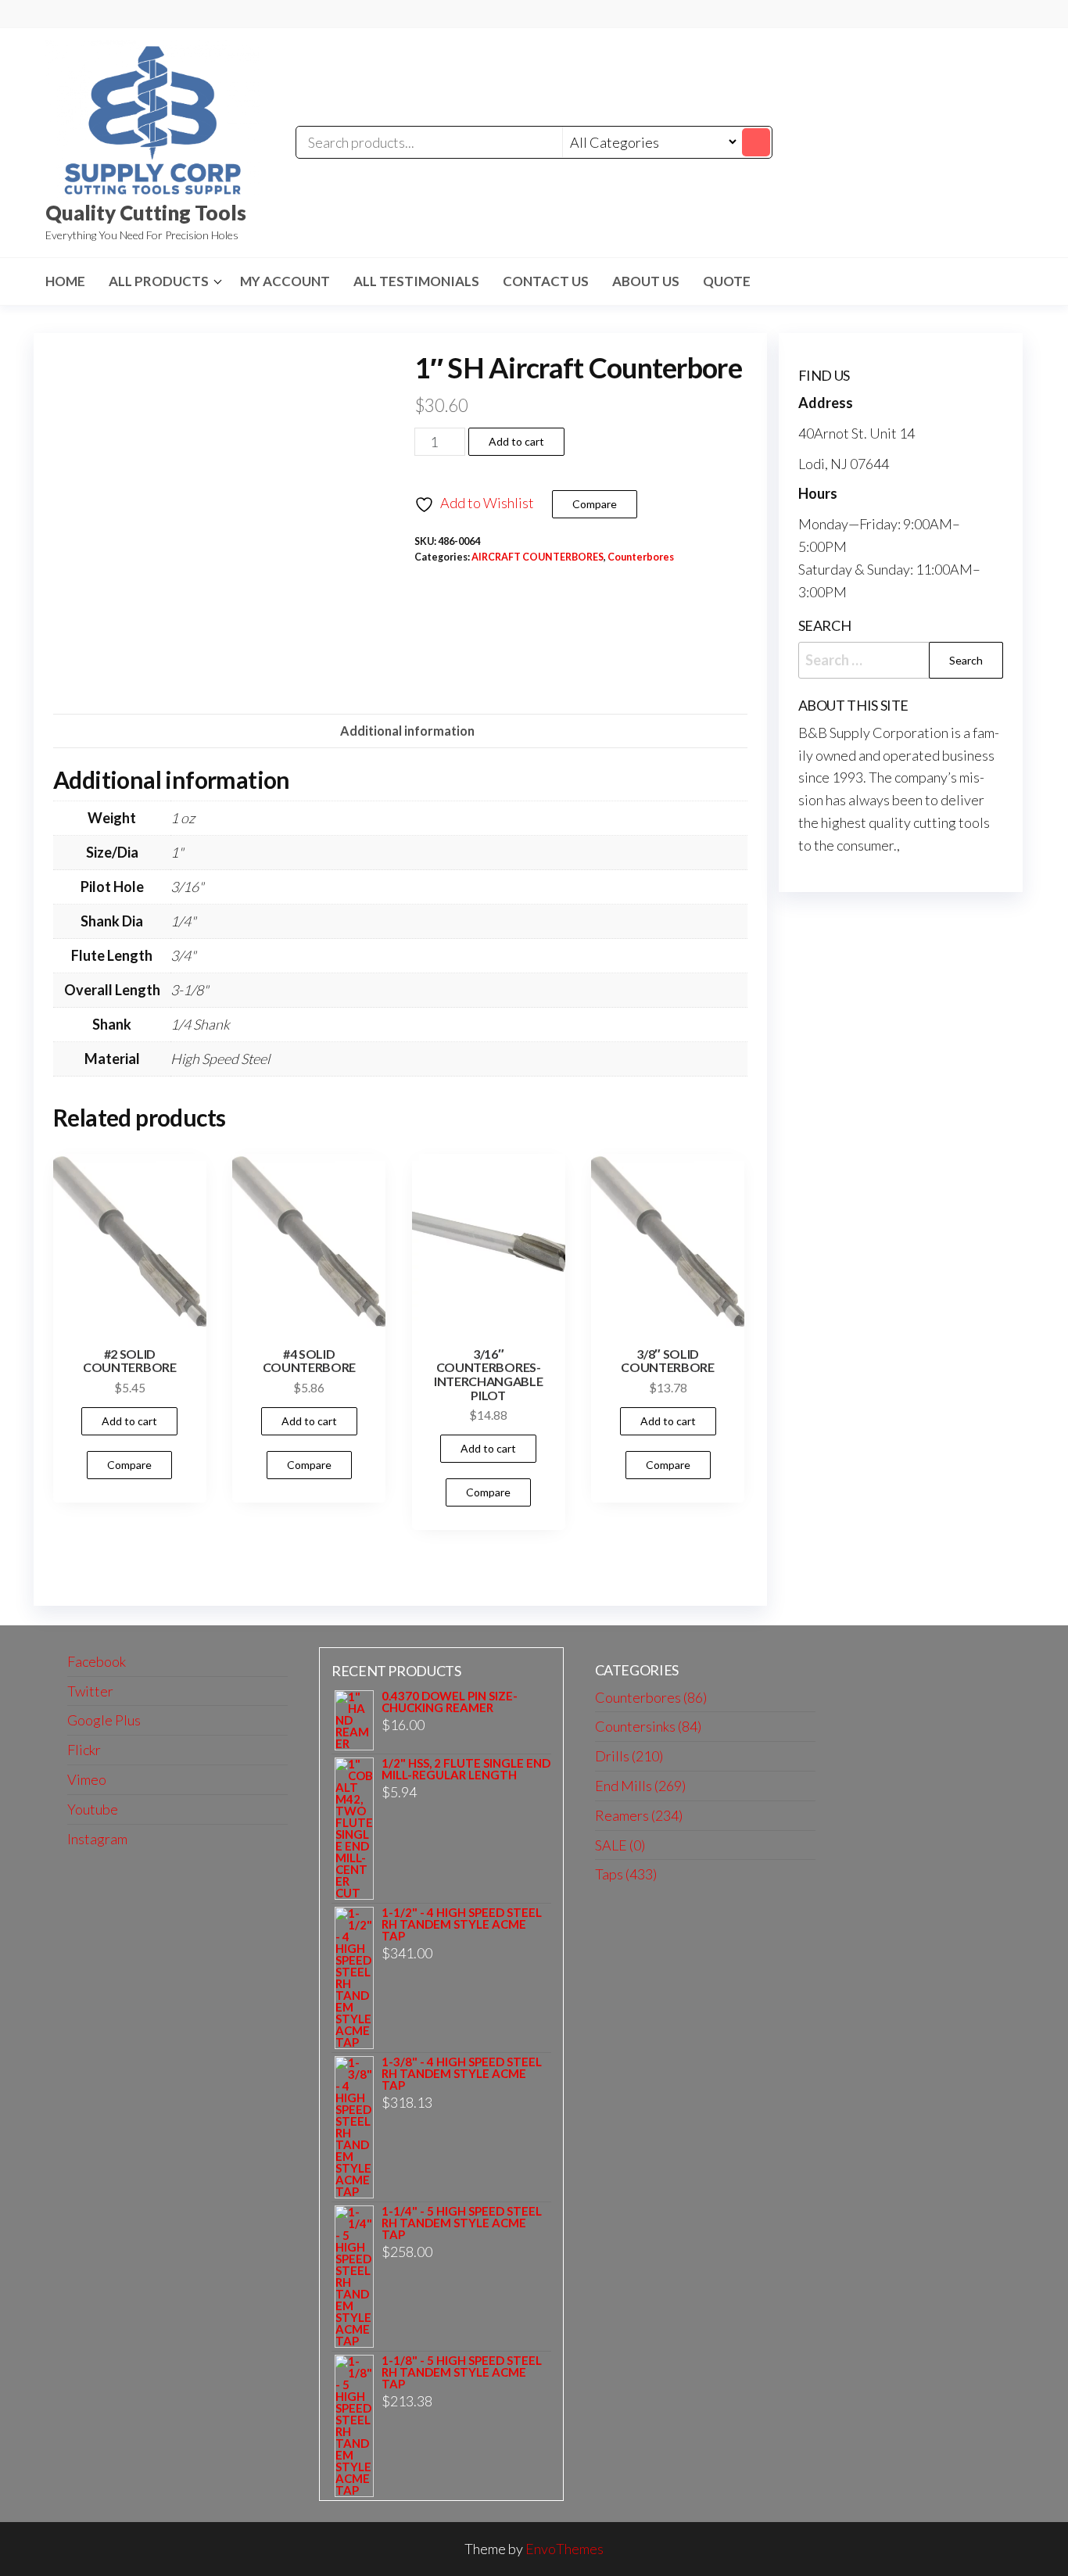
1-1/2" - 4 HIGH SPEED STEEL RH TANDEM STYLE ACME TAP (462, 1924)
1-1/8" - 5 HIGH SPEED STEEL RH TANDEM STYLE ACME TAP (462, 2372)
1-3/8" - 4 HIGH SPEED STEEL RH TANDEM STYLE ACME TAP (462, 2074)
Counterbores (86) (651, 1697)
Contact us (546, 281)
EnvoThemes (564, 2549)
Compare (595, 504)
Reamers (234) (639, 1815)
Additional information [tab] (407, 731)
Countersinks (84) (648, 1726)
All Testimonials (416, 281)
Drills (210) (629, 1756)
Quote (727, 281)
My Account (285, 281)
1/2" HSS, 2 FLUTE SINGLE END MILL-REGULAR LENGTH (466, 1769)
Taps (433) (626, 1874)
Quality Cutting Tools (146, 213)
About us (646, 281)
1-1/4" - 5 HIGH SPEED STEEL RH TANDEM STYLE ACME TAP (462, 2223)
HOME (65, 281)
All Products (159, 281)
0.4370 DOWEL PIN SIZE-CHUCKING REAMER (450, 1702)
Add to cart (516, 441)
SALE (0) (620, 1845)
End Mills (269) (640, 1786)
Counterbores (641, 557)
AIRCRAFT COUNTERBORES (538, 557)
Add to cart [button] (129, 1421)
